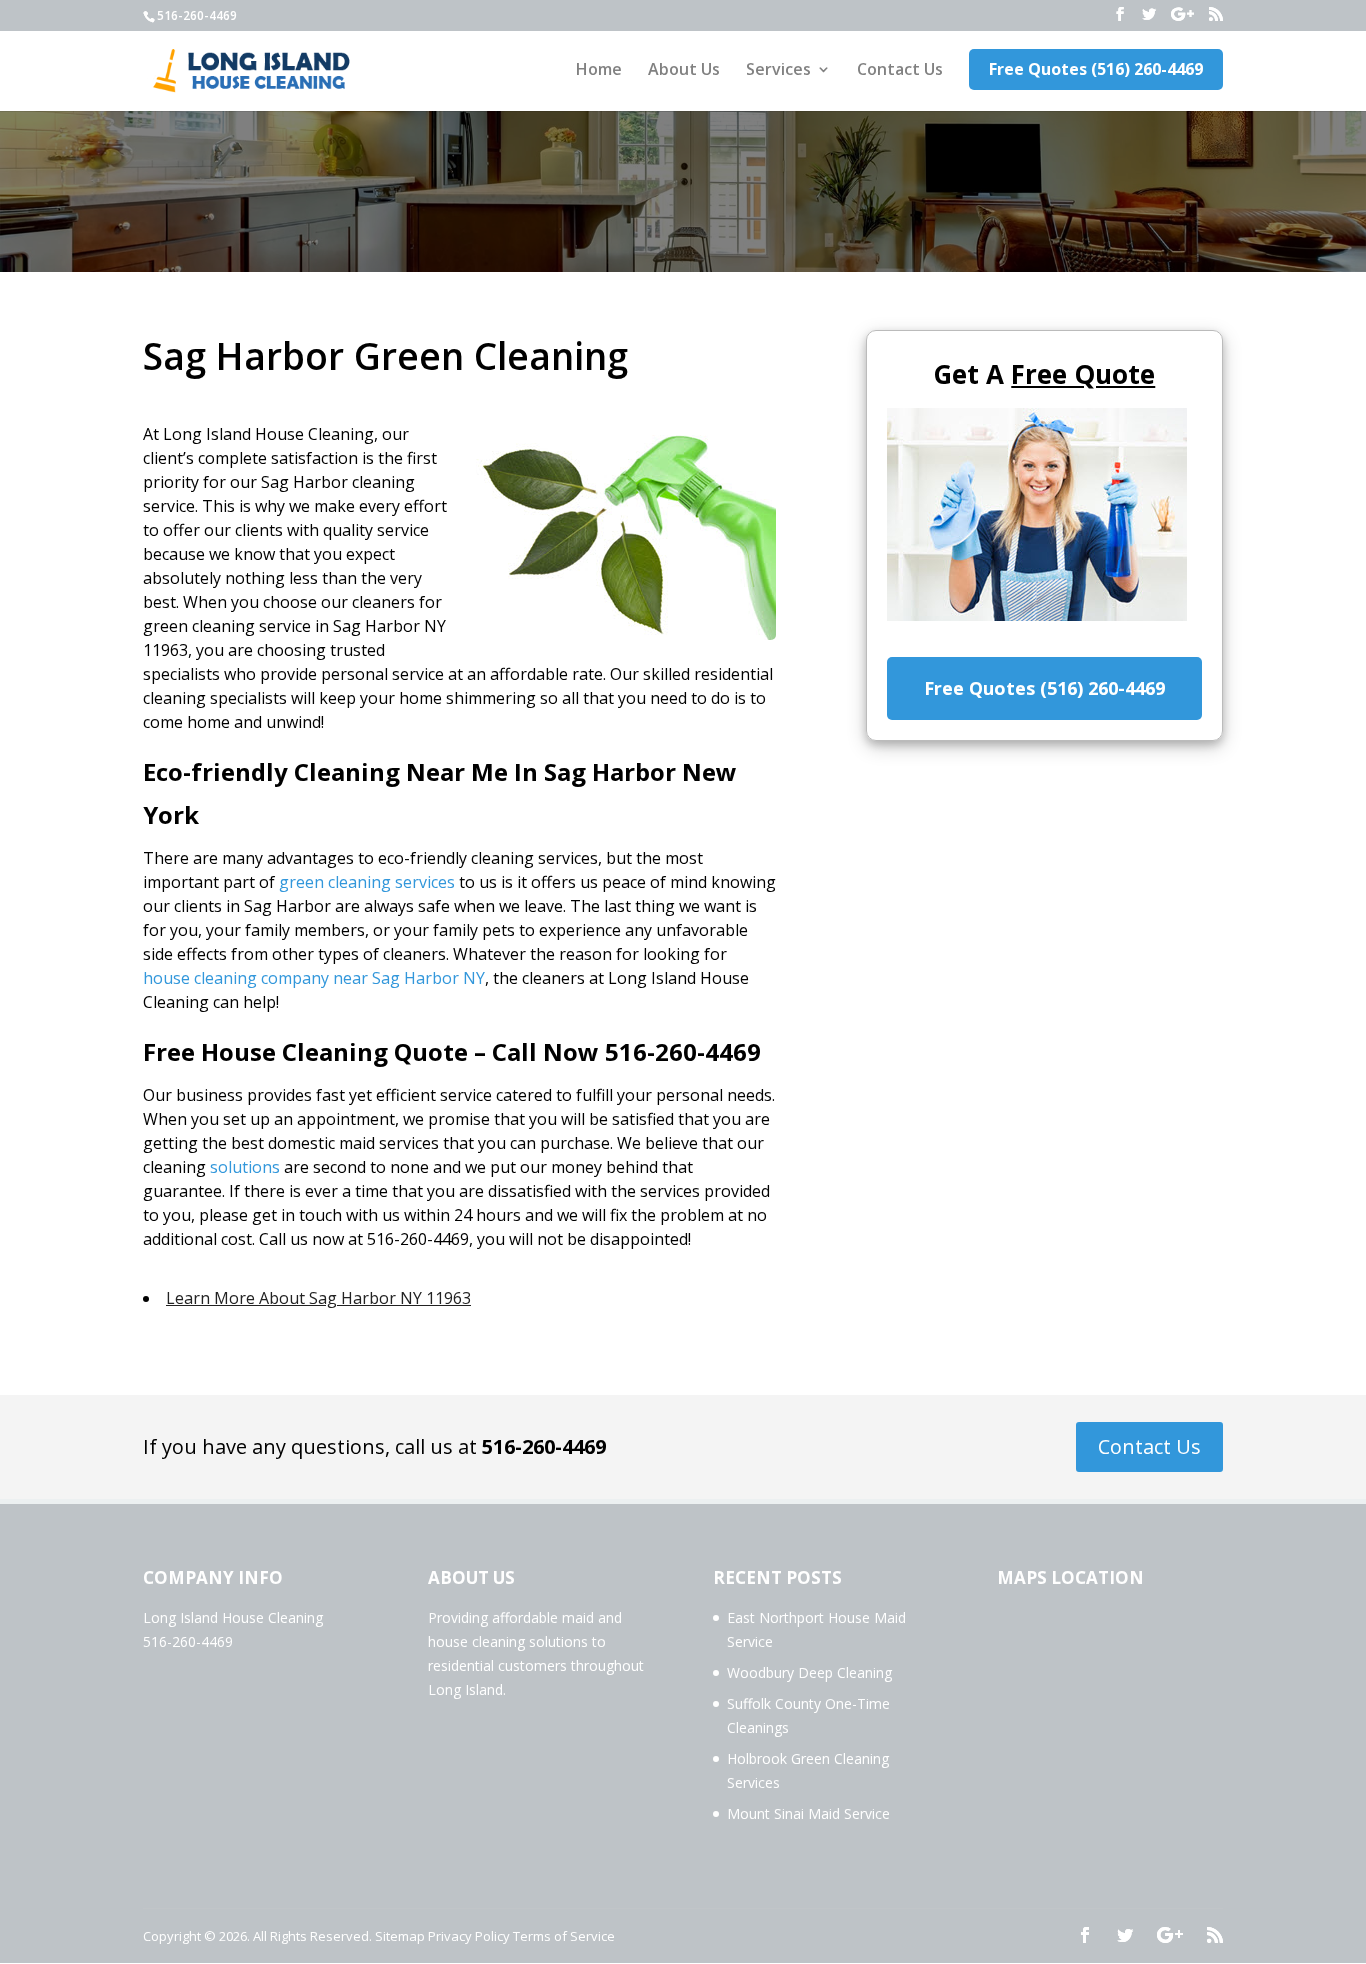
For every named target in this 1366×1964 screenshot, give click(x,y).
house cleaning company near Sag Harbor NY (314, 978)
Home (599, 71)
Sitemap (400, 1936)
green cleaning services (367, 882)
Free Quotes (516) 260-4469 (1096, 69)
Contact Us (900, 71)
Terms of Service (564, 1936)
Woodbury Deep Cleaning (809, 1672)
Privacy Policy (469, 1936)
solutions (245, 1167)
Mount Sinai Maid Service (808, 1813)
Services (778, 71)
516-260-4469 (544, 1446)
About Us (684, 71)
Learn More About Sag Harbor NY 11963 (318, 1298)
